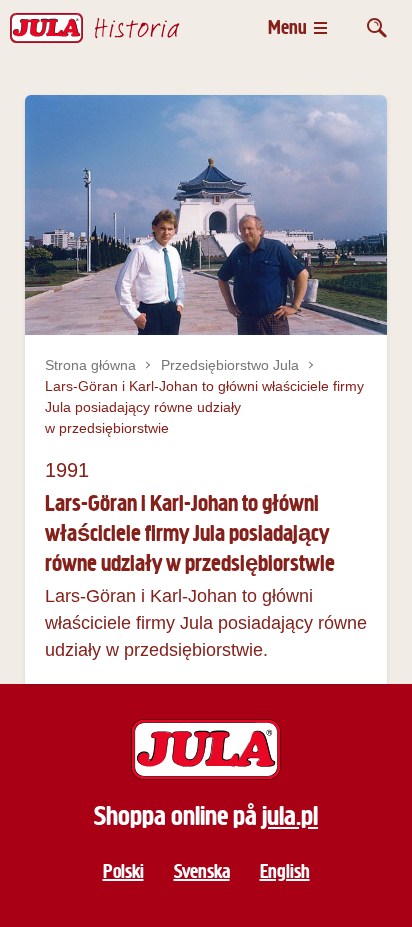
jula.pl (290, 816)
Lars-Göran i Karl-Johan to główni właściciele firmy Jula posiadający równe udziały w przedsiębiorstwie (204, 407)
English (285, 871)
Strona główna (90, 365)
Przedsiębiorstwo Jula (230, 365)
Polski (123, 871)
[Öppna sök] (377, 27)
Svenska (202, 871)
